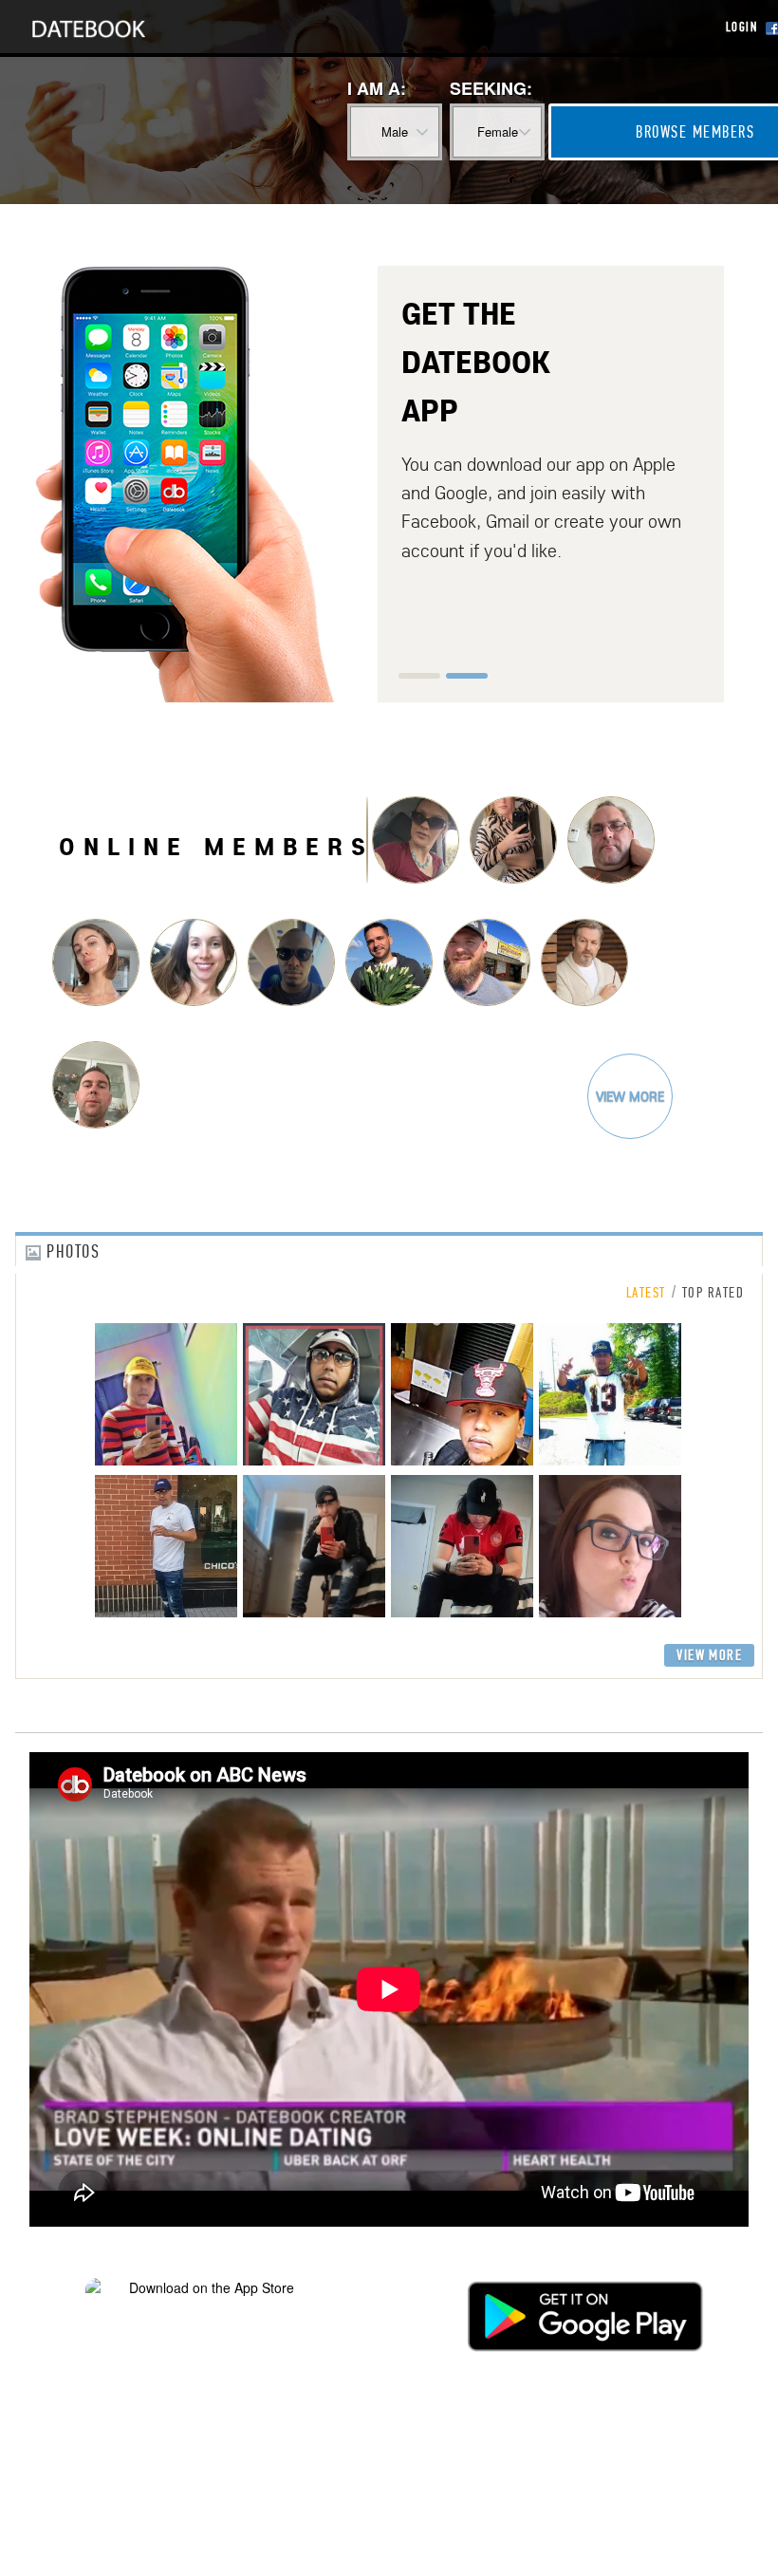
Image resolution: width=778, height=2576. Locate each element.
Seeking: (491, 88)
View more (630, 1096)
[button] (419, 676)
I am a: (377, 88)
